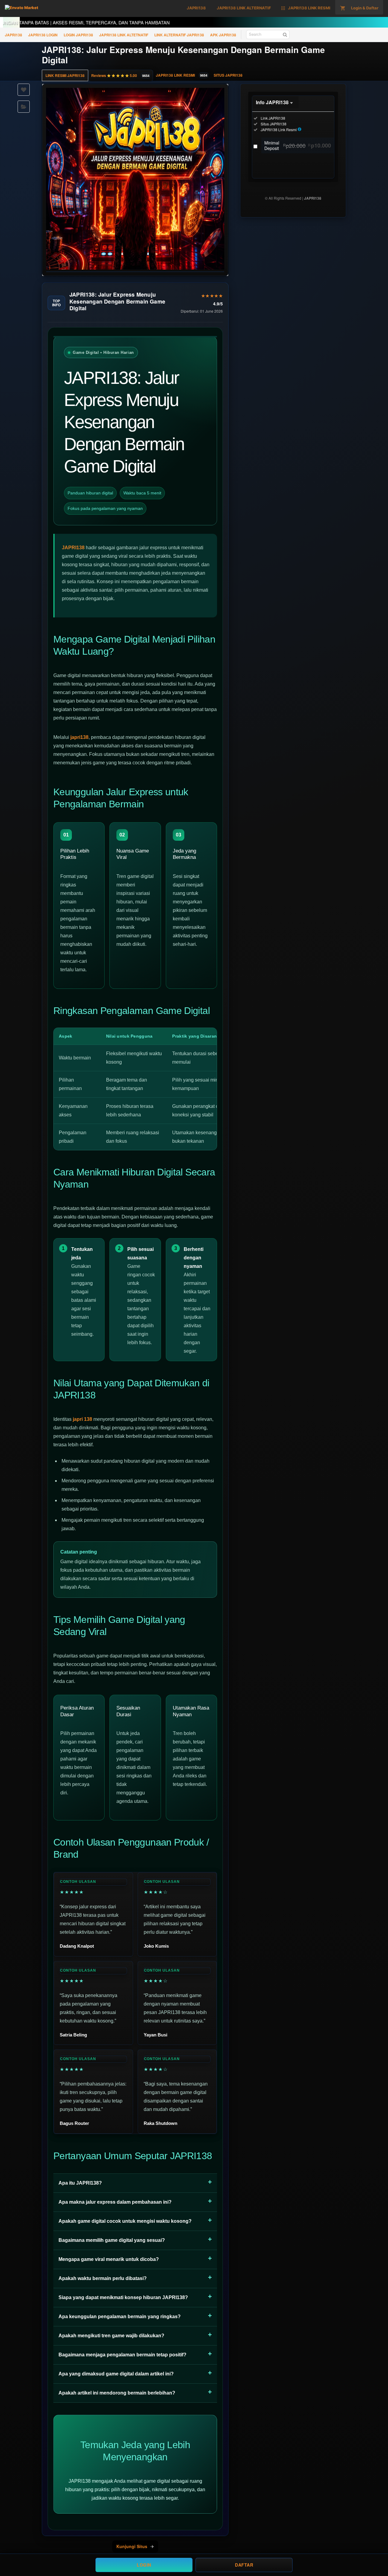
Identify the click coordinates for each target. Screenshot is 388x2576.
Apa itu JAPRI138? (80, 2183)
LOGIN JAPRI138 (78, 35)
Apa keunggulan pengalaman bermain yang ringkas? (120, 2317)
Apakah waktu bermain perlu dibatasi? (103, 2278)
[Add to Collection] (24, 107)
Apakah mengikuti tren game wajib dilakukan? (111, 2336)
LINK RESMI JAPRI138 (65, 75)
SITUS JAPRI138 (228, 75)
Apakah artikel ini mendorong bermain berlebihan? (117, 2393)
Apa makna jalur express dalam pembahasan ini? (115, 2202)
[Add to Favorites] (24, 90)
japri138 (79, 737)
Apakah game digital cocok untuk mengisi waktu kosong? (125, 2221)
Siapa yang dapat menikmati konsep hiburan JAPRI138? (123, 2297)
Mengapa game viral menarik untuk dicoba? (109, 2259)
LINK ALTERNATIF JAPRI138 (179, 35)
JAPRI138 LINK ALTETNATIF (124, 35)
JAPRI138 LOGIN (43, 35)
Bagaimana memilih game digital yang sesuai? (112, 2240)
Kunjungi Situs (132, 2546)
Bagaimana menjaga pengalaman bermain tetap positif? (122, 2355)
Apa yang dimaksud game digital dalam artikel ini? (116, 2374)
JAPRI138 (13, 35)
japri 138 (82, 1419)
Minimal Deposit (298, 145)
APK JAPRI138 (223, 35)
